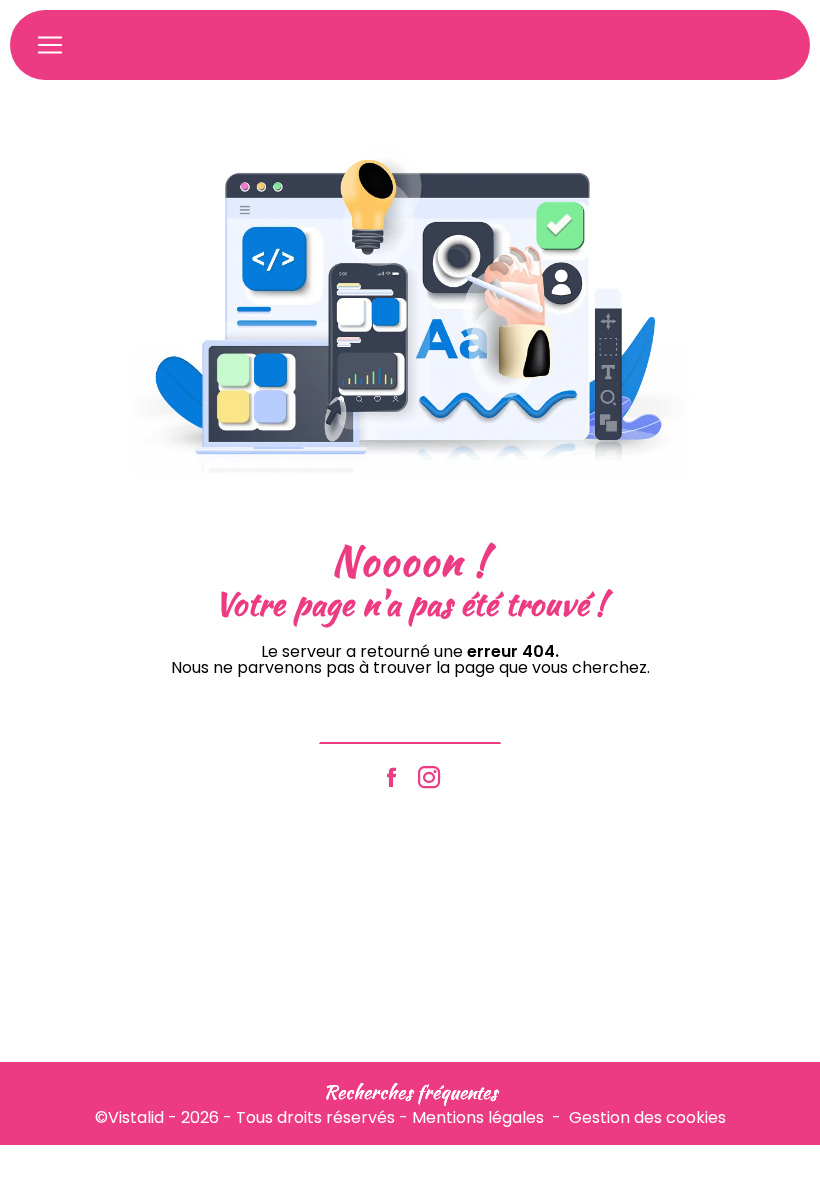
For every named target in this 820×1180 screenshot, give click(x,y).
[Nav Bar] (50, 45)
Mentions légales (478, 1118)
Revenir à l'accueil (410, 719)
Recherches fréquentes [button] (410, 1092)
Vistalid (136, 1118)
